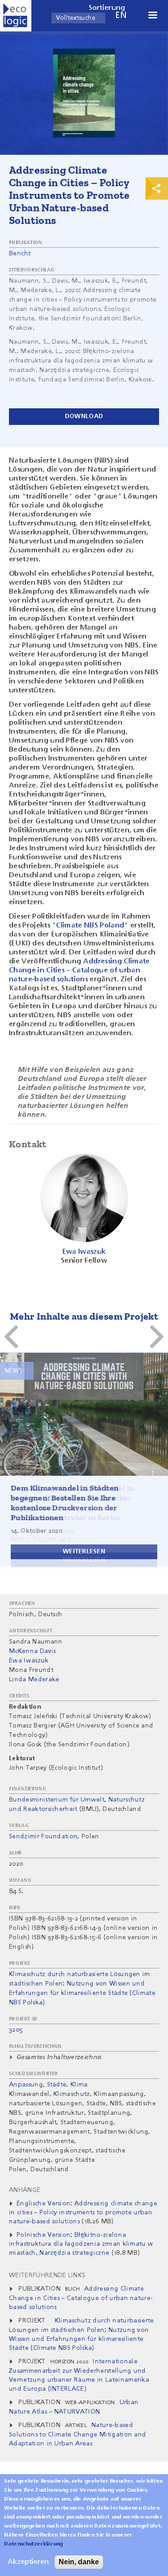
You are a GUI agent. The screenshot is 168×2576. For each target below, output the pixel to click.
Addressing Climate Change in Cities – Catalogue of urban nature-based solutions (80, 971)
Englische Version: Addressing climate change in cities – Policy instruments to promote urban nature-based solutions (83, 2213)
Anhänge (25, 2190)
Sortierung (107, 8)
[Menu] (152, 16)
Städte (57, 2085)
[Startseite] (16, 16)
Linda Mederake (34, 1679)
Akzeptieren (28, 2562)
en (121, 15)
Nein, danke (79, 2562)
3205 (16, 2030)
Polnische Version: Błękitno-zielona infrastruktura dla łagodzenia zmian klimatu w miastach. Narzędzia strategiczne (81, 2244)
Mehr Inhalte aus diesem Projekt (84, 1316)
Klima (79, 2085)
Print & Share (157, 188)
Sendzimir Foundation (43, 1837)
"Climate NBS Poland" (90, 926)
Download (84, 416)
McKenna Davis (32, 1651)
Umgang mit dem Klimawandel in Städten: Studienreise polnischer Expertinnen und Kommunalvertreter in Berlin (73, 1503)
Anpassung (26, 2085)
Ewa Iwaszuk (29, 1661)
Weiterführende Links (47, 2275)
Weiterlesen (84, 1560)
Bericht (20, 254)
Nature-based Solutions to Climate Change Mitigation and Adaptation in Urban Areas (78, 2434)
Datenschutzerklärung (33, 2544)
